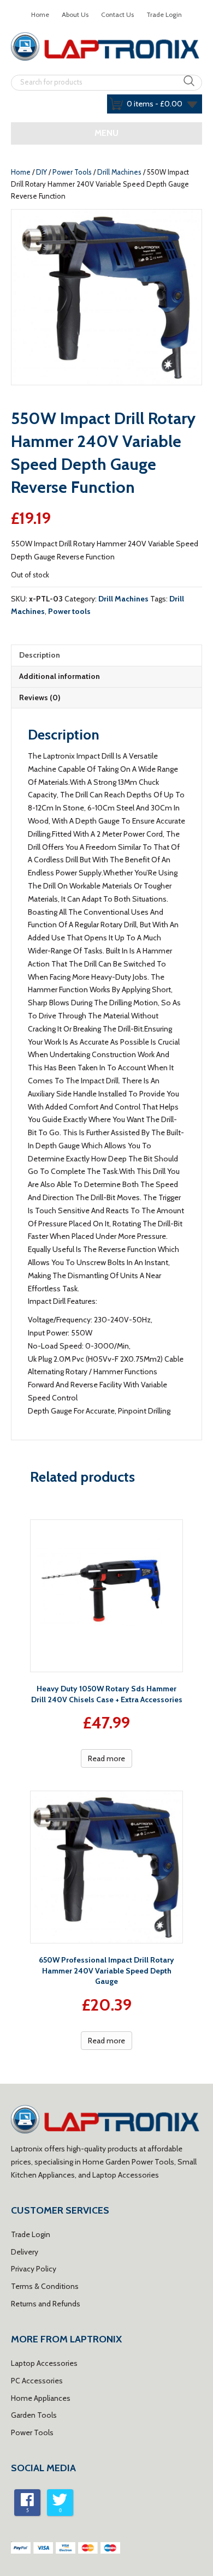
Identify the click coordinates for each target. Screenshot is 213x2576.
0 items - (155, 104)
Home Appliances (41, 2398)
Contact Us (117, 14)
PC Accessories (37, 2381)
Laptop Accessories (44, 2363)
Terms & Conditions (45, 2286)
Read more (106, 1758)
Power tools (69, 611)
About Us (75, 14)
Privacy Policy (34, 2269)
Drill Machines (119, 172)
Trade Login (164, 14)
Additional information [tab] (60, 676)
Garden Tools (34, 2415)
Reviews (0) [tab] (40, 697)
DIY (42, 172)
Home (40, 14)
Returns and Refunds (46, 2304)
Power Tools (72, 172)
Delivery (25, 2252)
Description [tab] (40, 655)
